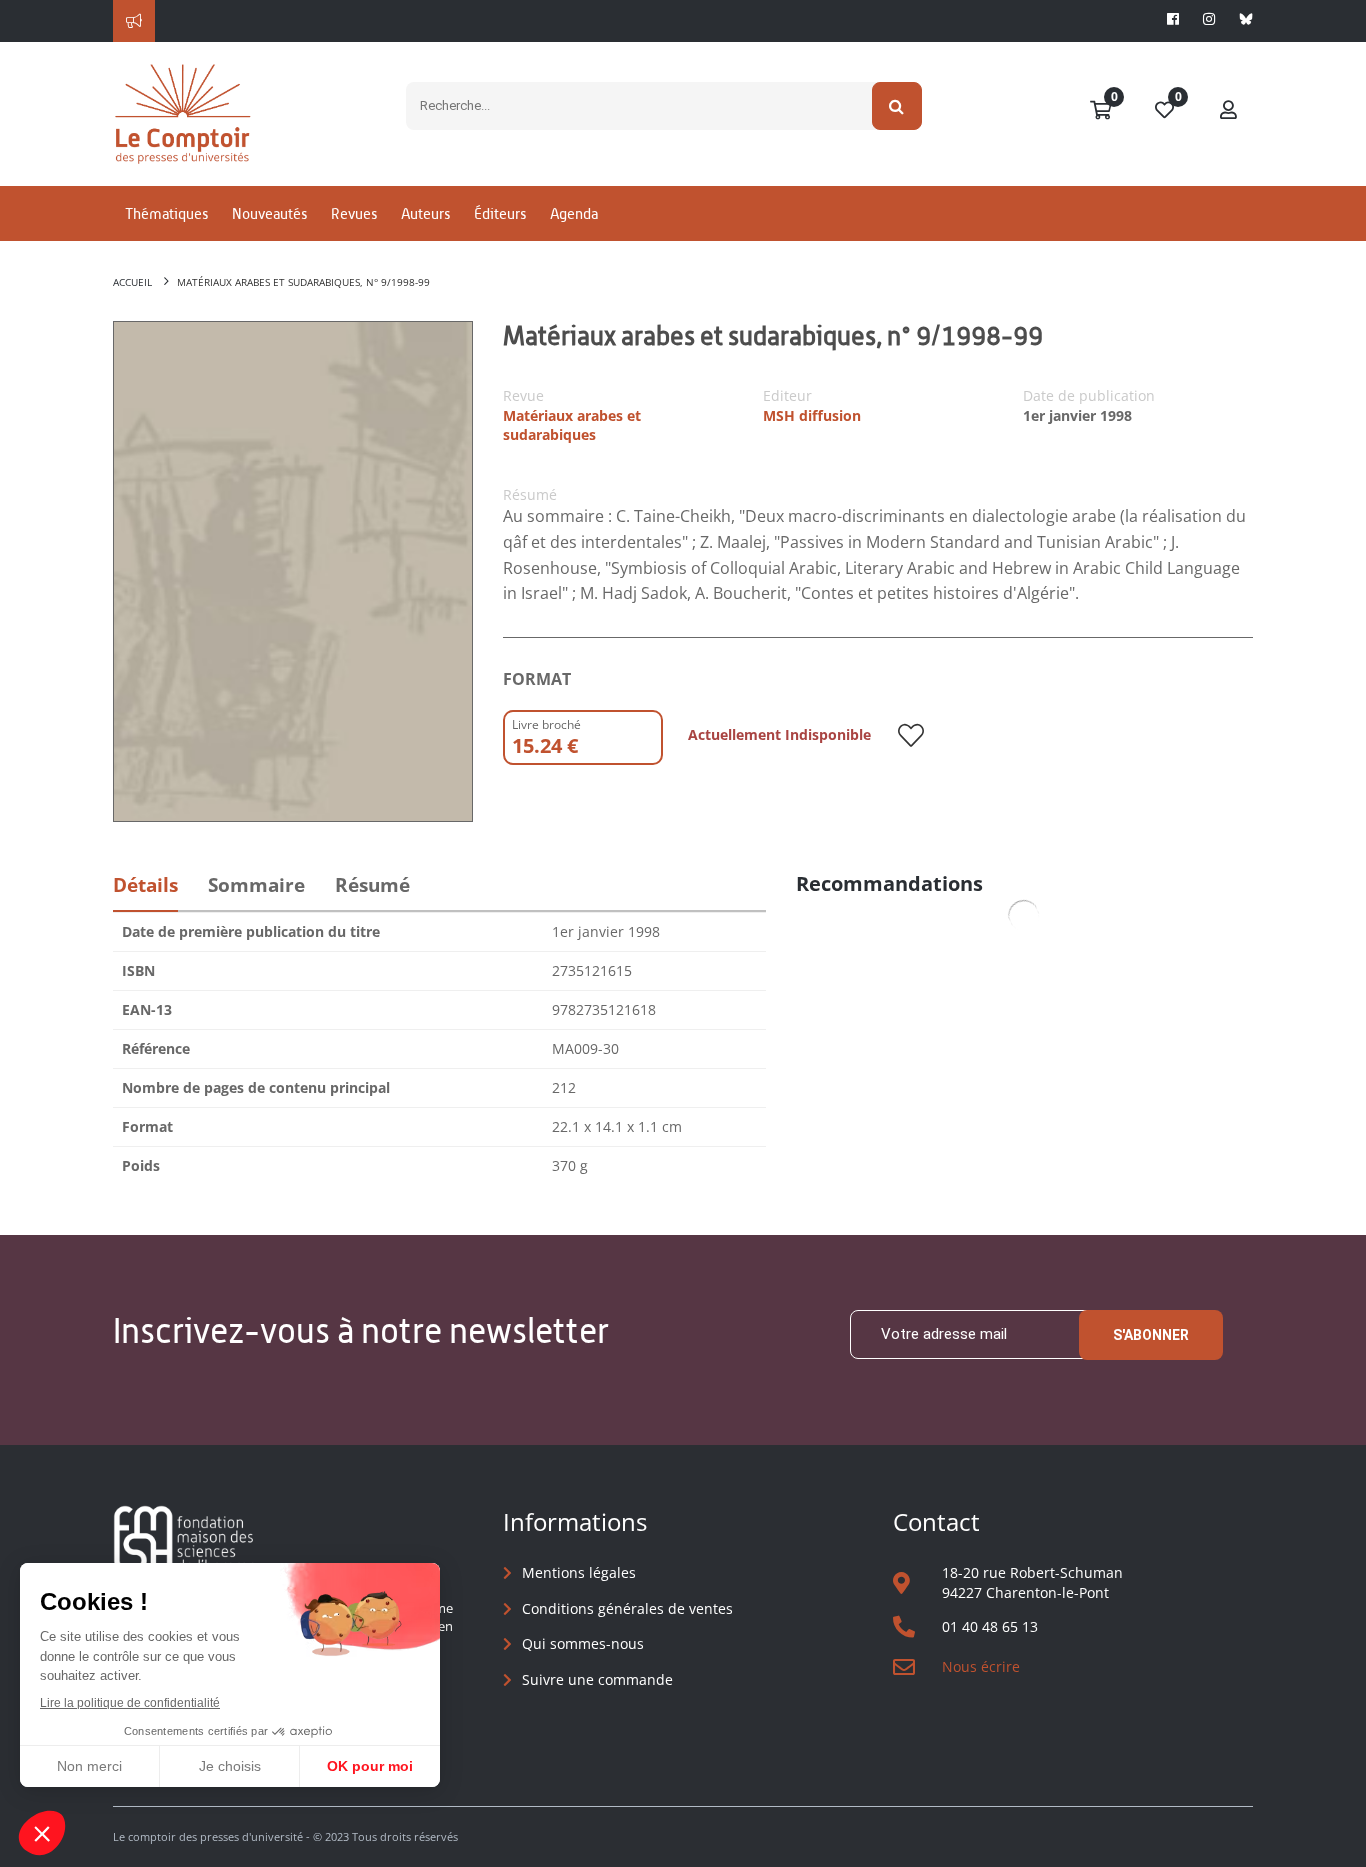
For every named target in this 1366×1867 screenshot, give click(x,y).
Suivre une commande (597, 1679)
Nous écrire (981, 1666)
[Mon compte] (1229, 111)
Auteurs (425, 213)
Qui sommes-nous (583, 1643)
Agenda (574, 213)
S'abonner (1151, 1335)
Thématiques (166, 213)
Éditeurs (500, 213)
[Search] (897, 106)
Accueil (132, 282)
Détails (145, 885)
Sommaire (256, 885)
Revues (354, 213)
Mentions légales (579, 1572)
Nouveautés (269, 213)
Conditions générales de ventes (627, 1608)
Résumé (372, 885)
